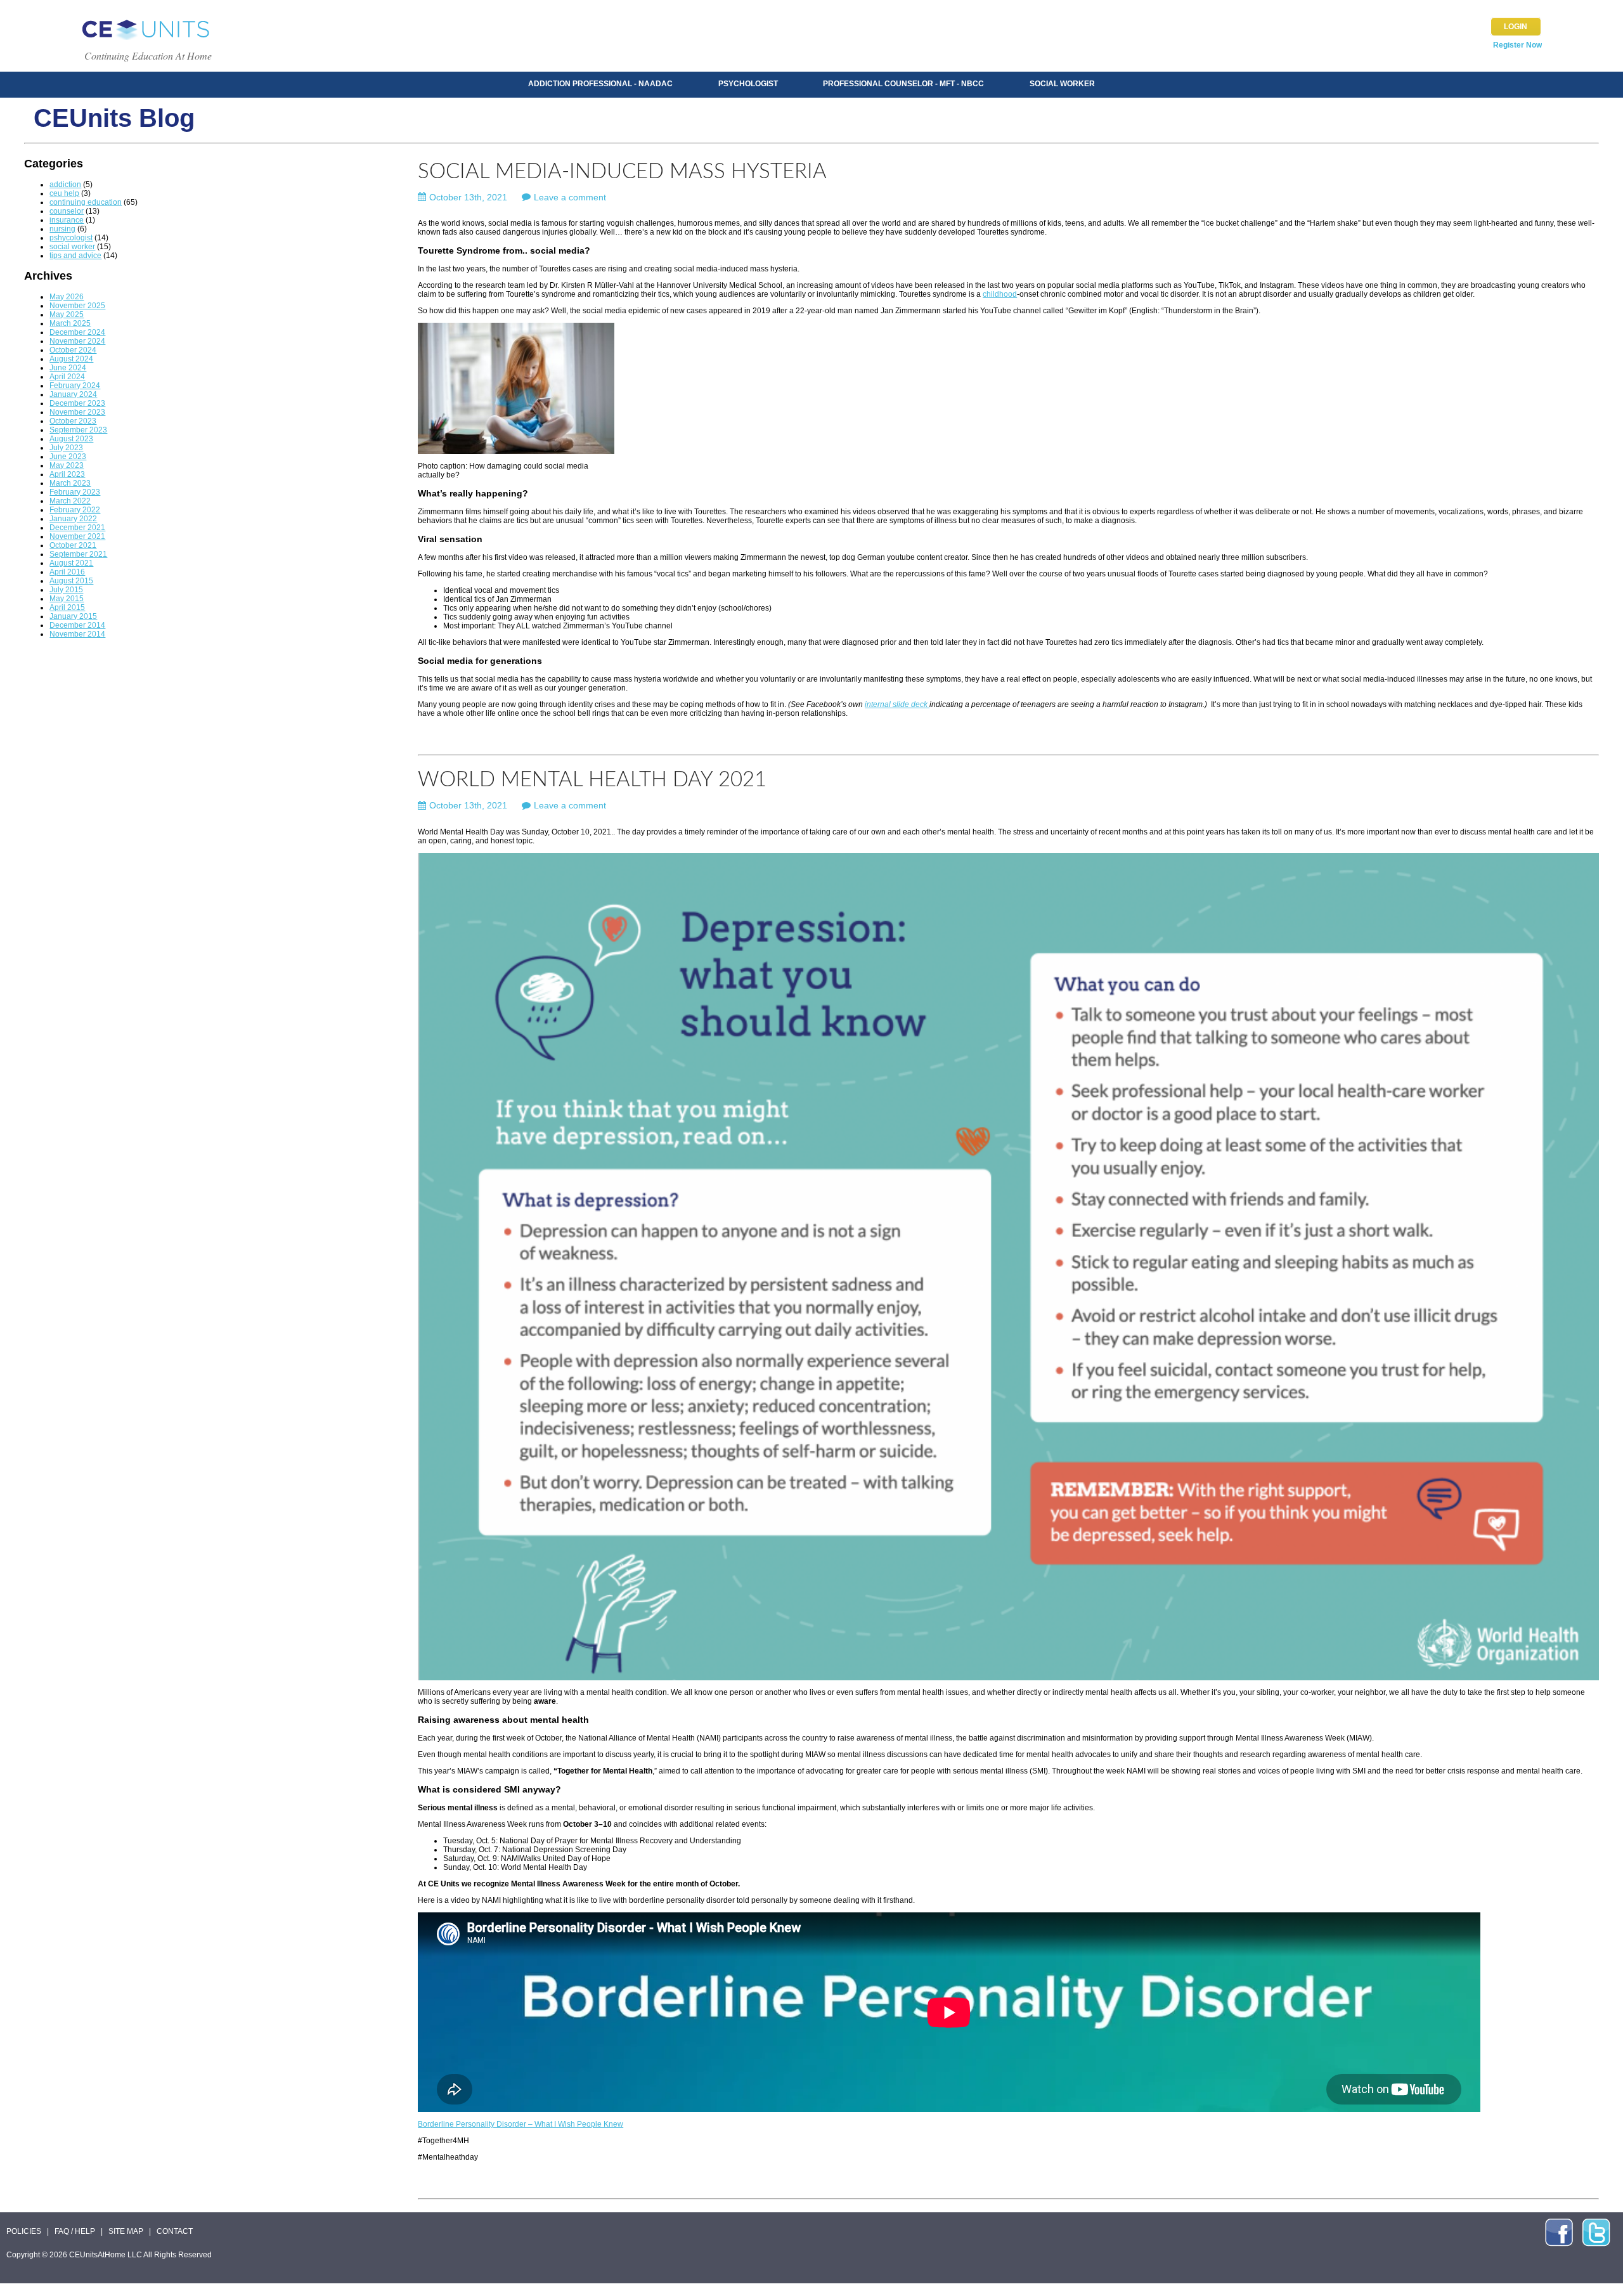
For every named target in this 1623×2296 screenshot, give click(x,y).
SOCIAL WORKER (1062, 84)
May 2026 (67, 297)
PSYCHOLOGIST (748, 84)
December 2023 (77, 403)
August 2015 (71, 581)
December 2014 (77, 625)
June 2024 (68, 368)
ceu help (64, 193)
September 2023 (78, 430)
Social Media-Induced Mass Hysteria (622, 172)
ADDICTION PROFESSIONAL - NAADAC (600, 84)
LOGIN (1516, 27)
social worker (72, 247)
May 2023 (67, 465)
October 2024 (73, 350)
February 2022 (75, 510)
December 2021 (77, 528)
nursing (62, 229)
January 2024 (73, 394)
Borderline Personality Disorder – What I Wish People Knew (521, 2124)
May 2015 (67, 599)
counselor (67, 211)
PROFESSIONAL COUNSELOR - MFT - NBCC (903, 84)
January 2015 (73, 616)
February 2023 (75, 492)
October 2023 (73, 421)
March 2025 (70, 323)
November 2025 (77, 306)
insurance (67, 220)
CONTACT (175, 2231)
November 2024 (77, 341)
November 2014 (77, 634)
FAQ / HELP (75, 2231)
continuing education (86, 202)
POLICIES (24, 2231)
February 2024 (75, 386)
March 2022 (70, 501)
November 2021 (77, 536)
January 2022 (73, 519)
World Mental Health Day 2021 (592, 780)
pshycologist (71, 238)
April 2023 (67, 474)
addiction (65, 185)
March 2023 (70, 483)
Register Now (1517, 45)
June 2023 (68, 457)
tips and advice (75, 256)
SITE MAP (126, 2231)
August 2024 (71, 359)
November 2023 (77, 412)
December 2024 (77, 332)
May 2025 (67, 315)
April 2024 (67, 377)
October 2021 (73, 545)
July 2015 (66, 590)
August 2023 (71, 439)
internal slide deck (897, 704)
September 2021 (78, 554)
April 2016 (67, 572)
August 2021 (71, 563)
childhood (1000, 294)
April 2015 (67, 607)
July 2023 (66, 448)
